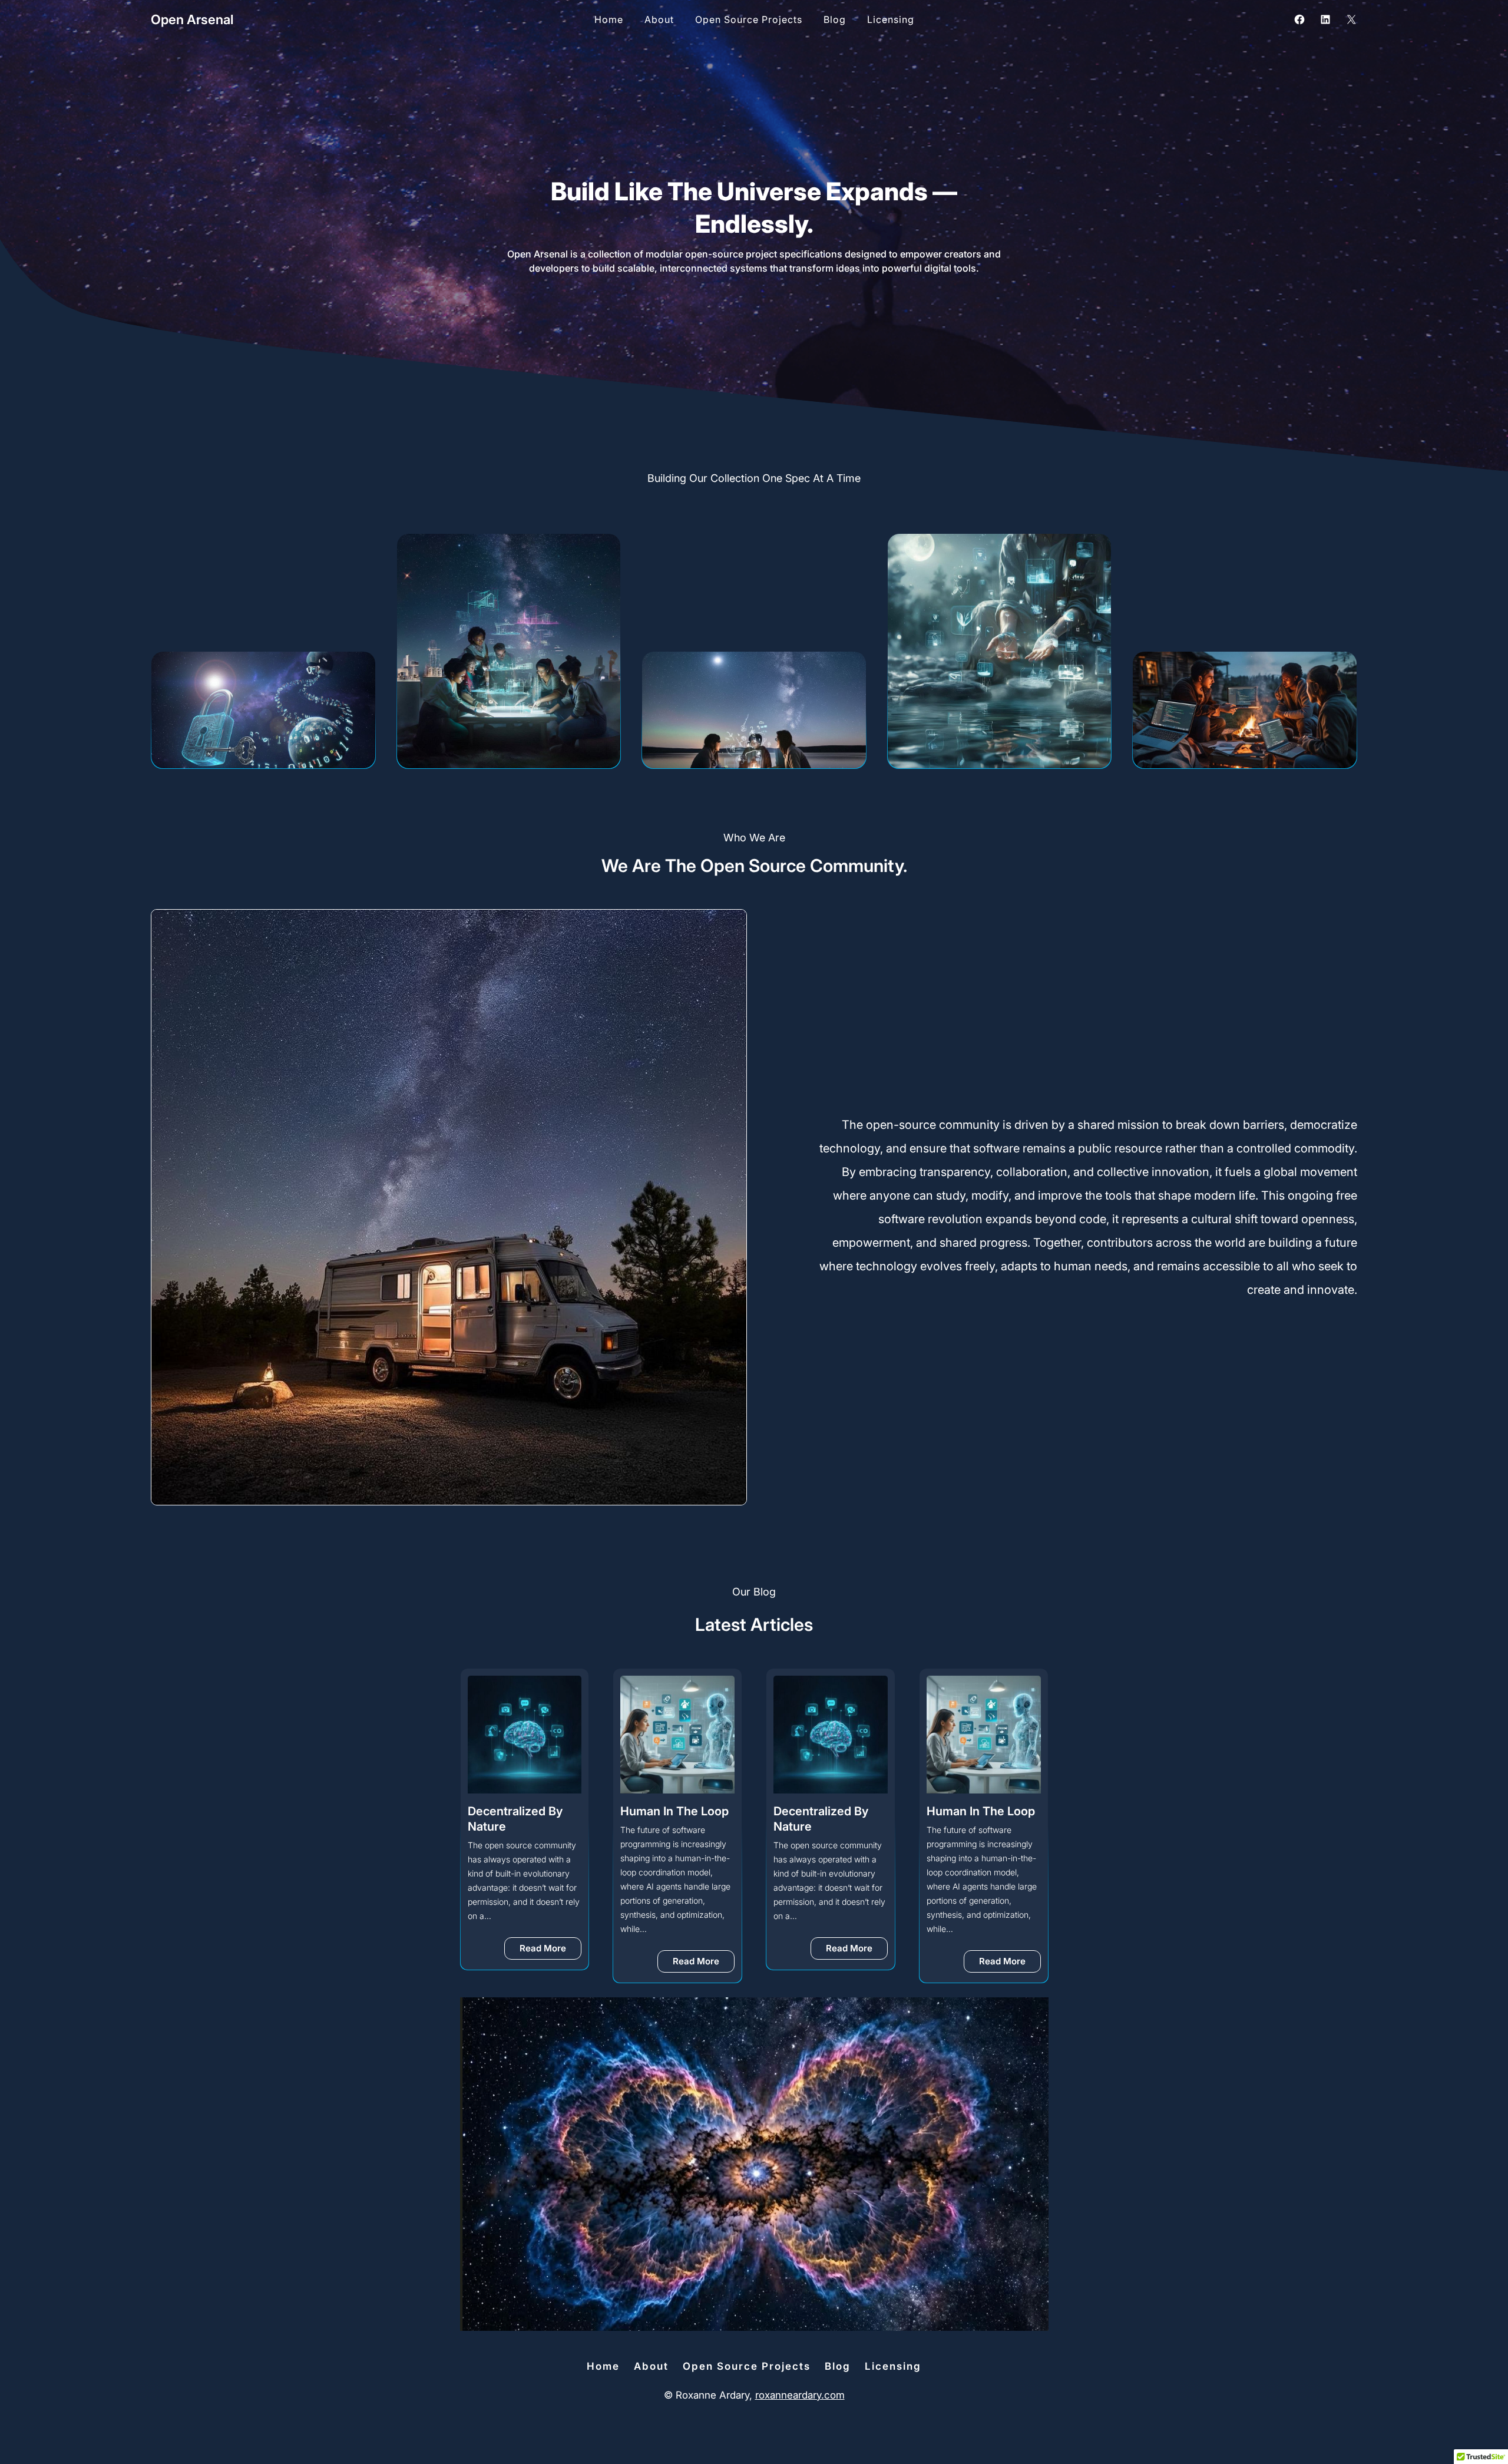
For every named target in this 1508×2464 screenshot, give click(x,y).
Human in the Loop (522, 1811)
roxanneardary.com (800, 2395)
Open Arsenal (192, 19)
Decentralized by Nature (668, 1819)
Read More (551, 1964)
